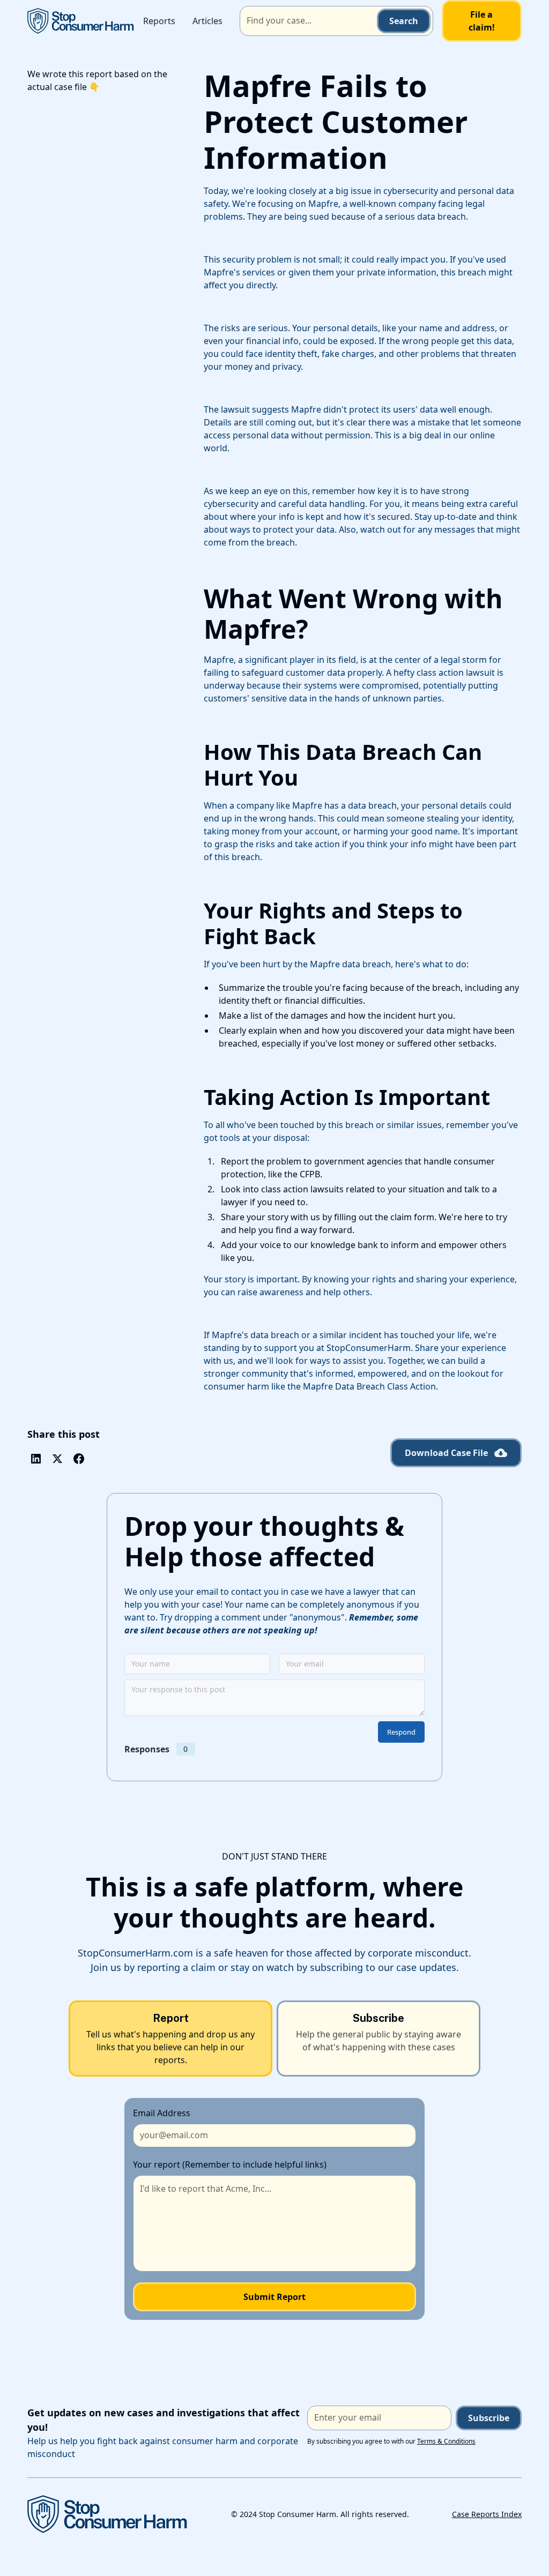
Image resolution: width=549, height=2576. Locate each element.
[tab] (170, 2039)
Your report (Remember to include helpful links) (230, 2164)
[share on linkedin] (36, 1459)
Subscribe (489, 2418)
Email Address (162, 2113)
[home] (81, 21)
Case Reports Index (487, 2514)
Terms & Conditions (446, 2441)
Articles (207, 21)
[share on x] (57, 1459)
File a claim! (482, 21)
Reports (159, 21)
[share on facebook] (79, 1459)
